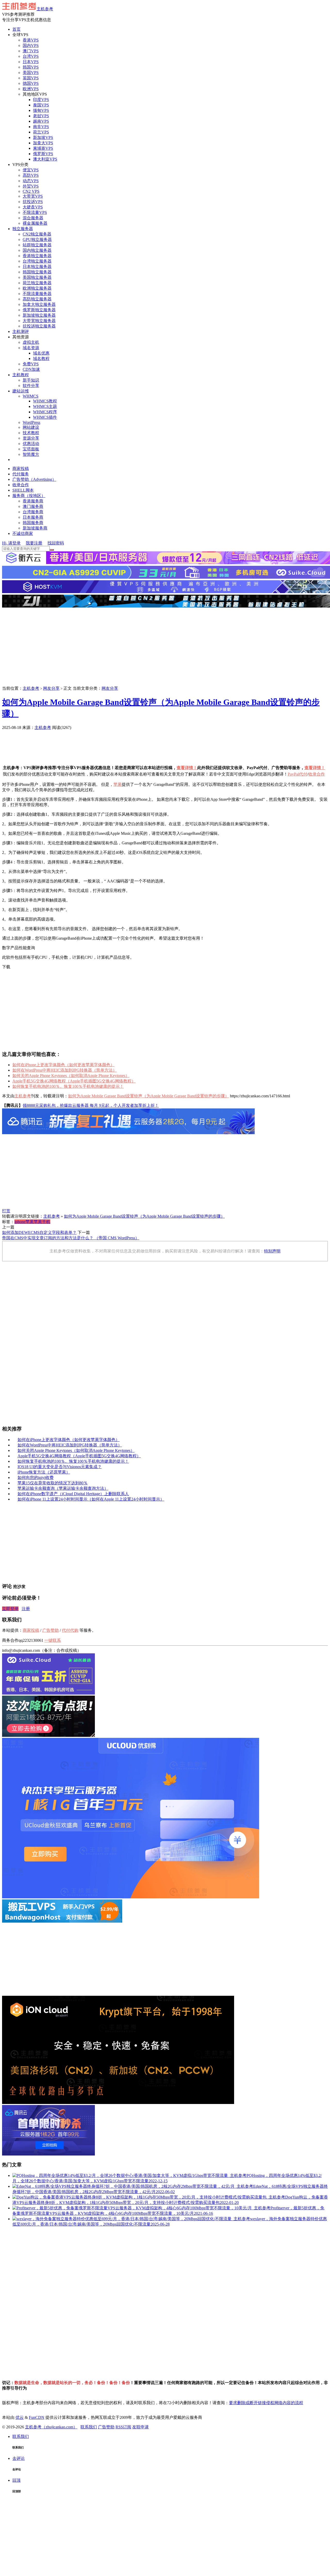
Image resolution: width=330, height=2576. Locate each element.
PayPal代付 (298, 774)
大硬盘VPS (33, 207)
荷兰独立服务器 (37, 283)
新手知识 (31, 380)
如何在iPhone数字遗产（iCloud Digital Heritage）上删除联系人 (73, 1494)
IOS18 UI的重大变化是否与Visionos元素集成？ (60, 1467)
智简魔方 (31, 454)
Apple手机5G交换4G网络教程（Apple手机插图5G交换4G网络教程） (74, 1081)
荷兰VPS (41, 132)
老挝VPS (41, 116)
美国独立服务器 (37, 277)
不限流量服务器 (37, 294)
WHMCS (31, 396)
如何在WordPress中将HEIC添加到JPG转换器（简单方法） (65, 1070)
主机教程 (21, 375)
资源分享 (31, 438)
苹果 (118, 784)
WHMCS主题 (45, 406)
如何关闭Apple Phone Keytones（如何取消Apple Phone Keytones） (71, 1076)
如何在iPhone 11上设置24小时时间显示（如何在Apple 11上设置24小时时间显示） (91, 1499)
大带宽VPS (33, 196)
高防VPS (31, 175)
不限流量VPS (35, 212)
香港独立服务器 (37, 256)
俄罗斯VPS (43, 154)
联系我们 (89, 2427)
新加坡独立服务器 (39, 315)
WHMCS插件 (45, 417)
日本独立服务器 (37, 267)
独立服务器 (23, 229)
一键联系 (53, 1640)
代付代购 (70, 1630)
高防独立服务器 (37, 299)
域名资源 (31, 348)
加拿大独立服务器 (39, 304)
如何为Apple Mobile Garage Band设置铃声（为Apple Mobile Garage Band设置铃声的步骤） (148, 1096)
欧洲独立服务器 (37, 288)
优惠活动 (31, 444)
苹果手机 (42, 1222)
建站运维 (21, 391)
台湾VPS (31, 56)
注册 (26, 1609)
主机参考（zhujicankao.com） (51, 2427)
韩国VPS (31, 67)
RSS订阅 (123, 2427)
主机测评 (21, 331)
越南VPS (41, 121)
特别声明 (272, 1251)
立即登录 (10, 1609)
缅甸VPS (41, 110)
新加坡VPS (43, 137)
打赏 (6, 1211)
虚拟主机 (31, 342)
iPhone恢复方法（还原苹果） (44, 1472)
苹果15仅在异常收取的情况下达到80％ (53, 1483)
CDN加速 (31, 369)
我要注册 (34, 543)
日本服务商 (33, 517)
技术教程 (31, 433)
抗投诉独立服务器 (39, 326)
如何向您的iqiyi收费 (36, 1478)
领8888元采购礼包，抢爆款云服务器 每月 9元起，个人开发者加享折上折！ (91, 1105)
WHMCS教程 (45, 401)
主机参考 (45, 9)
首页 (16, 29)
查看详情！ (187, 768)
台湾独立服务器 (37, 261)
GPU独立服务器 (37, 239)
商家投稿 (21, 469)
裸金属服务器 (35, 223)
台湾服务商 (33, 512)
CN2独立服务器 (37, 234)
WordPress (31, 422)
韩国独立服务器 (37, 272)
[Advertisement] (165, 647)
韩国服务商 (33, 523)
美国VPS (31, 73)
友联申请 (141, 2427)
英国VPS (31, 78)
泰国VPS (41, 105)
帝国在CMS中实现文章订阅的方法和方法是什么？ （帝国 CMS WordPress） (71, 1238)
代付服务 (21, 474)
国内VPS (31, 45)
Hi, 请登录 (11, 543)
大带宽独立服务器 (39, 321)
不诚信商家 (23, 533)
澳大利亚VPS (45, 159)
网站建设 (31, 427)
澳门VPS (31, 51)
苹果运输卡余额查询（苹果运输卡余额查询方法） (63, 1488)
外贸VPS (31, 186)
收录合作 (21, 485)
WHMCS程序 (45, 412)
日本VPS (31, 62)
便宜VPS (31, 170)
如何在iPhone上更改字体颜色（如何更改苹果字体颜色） (63, 1065)
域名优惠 (41, 353)
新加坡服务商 (35, 528)
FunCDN (37, 2417)
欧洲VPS (31, 89)
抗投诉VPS (33, 202)
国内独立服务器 (37, 250)
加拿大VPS (43, 143)
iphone (20, 1222)
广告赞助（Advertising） (34, 479)
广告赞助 (80, 727)
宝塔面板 (31, 449)
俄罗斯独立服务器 (39, 310)
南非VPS (41, 127)
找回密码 (56, 543)
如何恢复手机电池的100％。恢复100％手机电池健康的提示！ (68, 1086)
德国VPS (31, 83)
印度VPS (41, 100)
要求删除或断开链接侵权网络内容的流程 (266, 2403)
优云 (20, 2417)
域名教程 (41, 359)
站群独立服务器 (37, 245)
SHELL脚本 (23, 490)
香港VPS (31, 40)
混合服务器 (33, 218)
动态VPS (31, 181)
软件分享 (31, 386)
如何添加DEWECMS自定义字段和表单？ (39, 1232)
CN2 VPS (31, 191)
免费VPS (31, 364)
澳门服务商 (33, 506)
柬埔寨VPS (43, 148)
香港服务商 (33, 501)
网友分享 (51, 688)
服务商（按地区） (29, 496)
